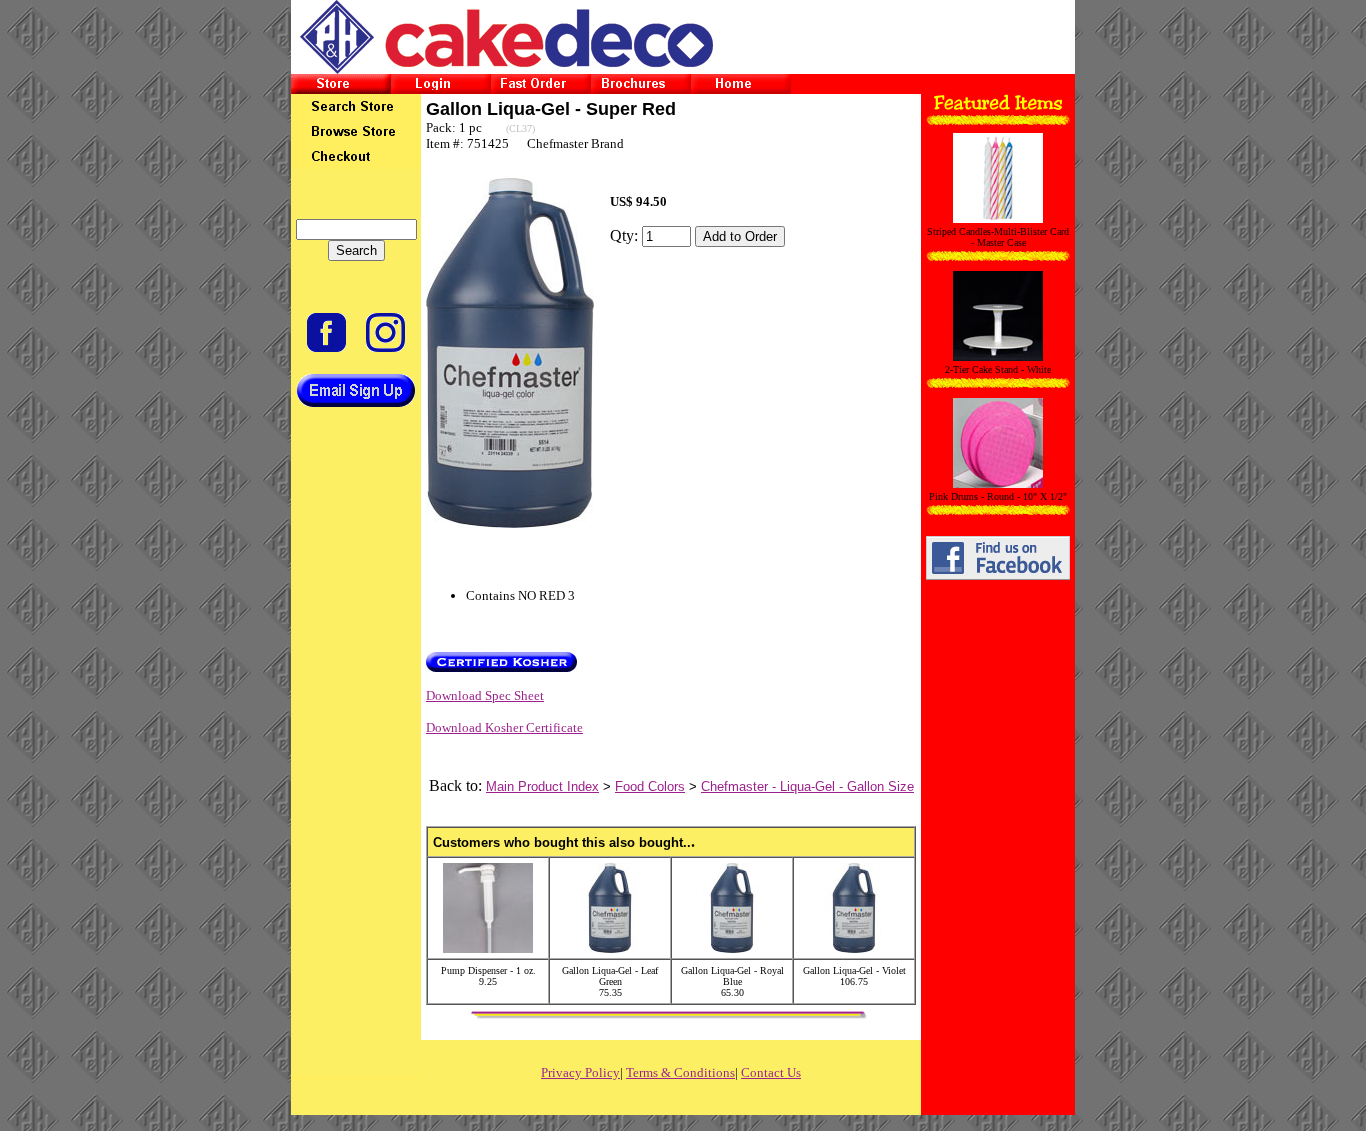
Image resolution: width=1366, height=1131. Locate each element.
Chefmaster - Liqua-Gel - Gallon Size (807, 786)
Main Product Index (542, 786)
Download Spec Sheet (485, 695)
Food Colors (650, 786)
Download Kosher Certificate (504, 727)
